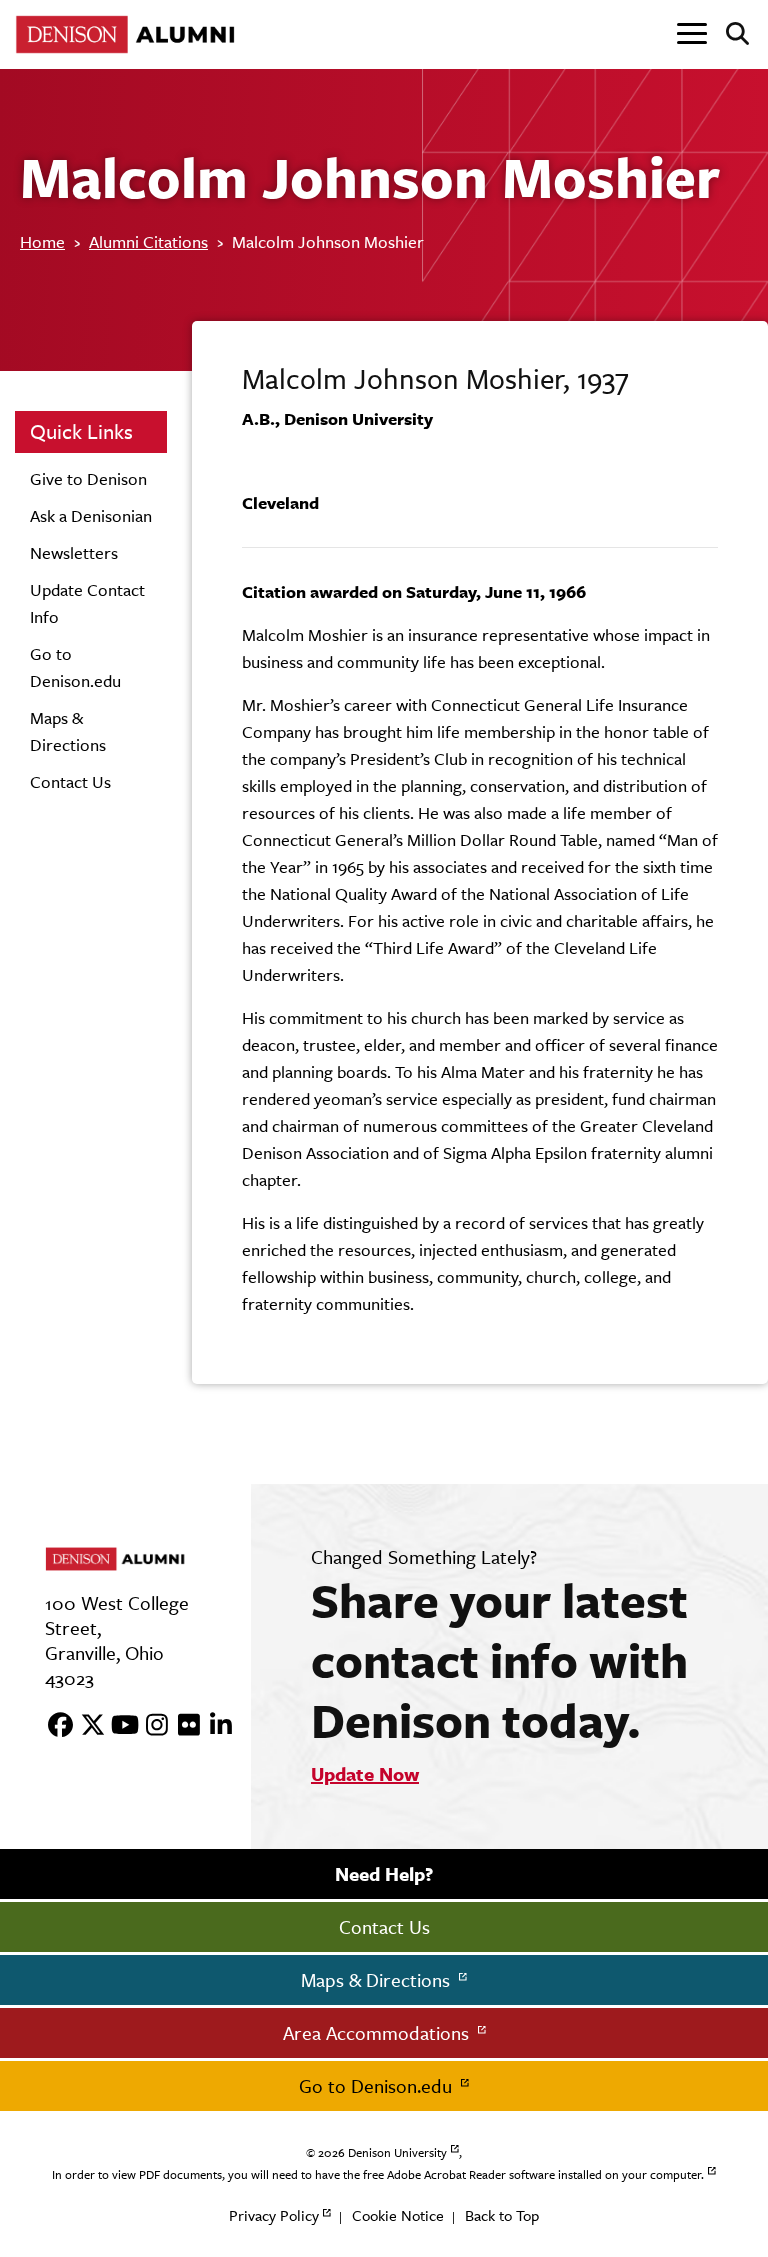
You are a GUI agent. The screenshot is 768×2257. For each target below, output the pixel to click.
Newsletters (74, 553)
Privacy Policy (274, 2215)
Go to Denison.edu (378, 2086)
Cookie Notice (398, 2215)
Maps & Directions (378, 1980)
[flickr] (182, 1726)
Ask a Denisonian (91, 516)
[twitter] (86, 1726)
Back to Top (502, 2215)
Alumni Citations (148, 242)
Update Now (365, 1774)
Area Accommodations (378, 2033)
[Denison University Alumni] (130, 34)
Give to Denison (88, 479)
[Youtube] (118, 1726)
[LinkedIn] (214, 1726)
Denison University (397, 2153)
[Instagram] (150, 1726)
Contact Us (70, 782)
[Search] (729, 35)
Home (42, 242)
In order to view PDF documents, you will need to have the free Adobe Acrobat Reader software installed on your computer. (378, 2175)
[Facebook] (54, 1726)
